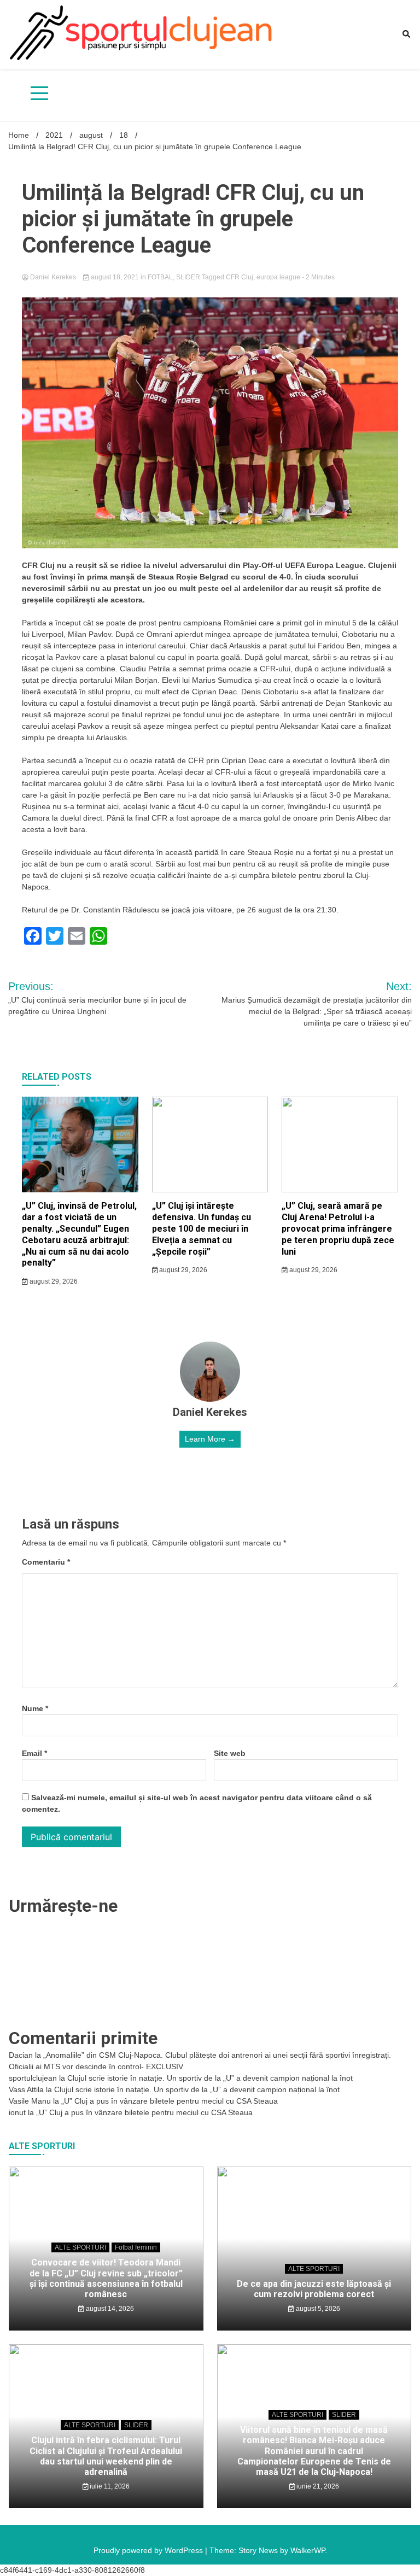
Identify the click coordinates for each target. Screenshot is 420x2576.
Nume (35, 1708)
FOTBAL (160, 277)
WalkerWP (308, 2550)
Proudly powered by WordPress (149, 2550)
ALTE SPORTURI (80, 2247)
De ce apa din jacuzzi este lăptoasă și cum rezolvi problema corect (314, 2289)
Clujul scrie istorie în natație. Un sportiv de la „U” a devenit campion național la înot (210, 2078)
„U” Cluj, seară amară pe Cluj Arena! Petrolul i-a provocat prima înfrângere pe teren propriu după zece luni (338, 1228)
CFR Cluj (240, 277)
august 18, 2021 (115, 277)
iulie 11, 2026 (109, 2486)
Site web (230, 1753)
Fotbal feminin (136, 2247)
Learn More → (210, 1439)
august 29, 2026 (53, 1281)
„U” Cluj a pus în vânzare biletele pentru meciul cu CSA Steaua (170, 2101)
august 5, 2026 (317, 2309)
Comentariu (46, 1562)
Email (34, 1753)
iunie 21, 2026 (317, 2486)
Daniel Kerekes (53, 277)
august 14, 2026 (109, 2309)
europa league (278, 277)
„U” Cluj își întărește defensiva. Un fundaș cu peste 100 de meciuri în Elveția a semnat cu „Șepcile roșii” (202, 1228)
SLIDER (188, 277)
